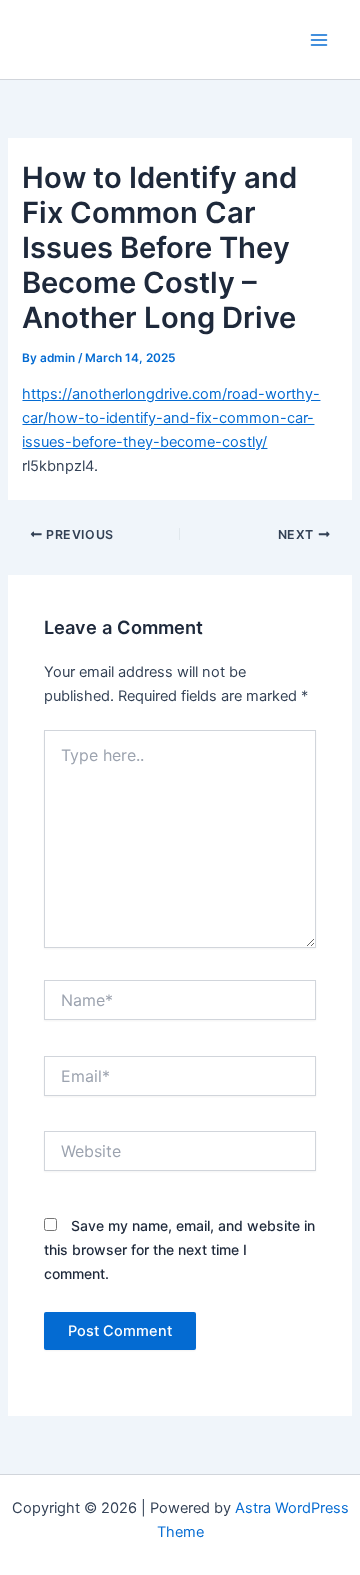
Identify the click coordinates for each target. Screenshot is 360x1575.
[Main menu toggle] (319, 40)
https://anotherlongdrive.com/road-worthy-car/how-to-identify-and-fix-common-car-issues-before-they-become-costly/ (171, 418)
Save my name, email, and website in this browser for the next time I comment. (179, 1249)
